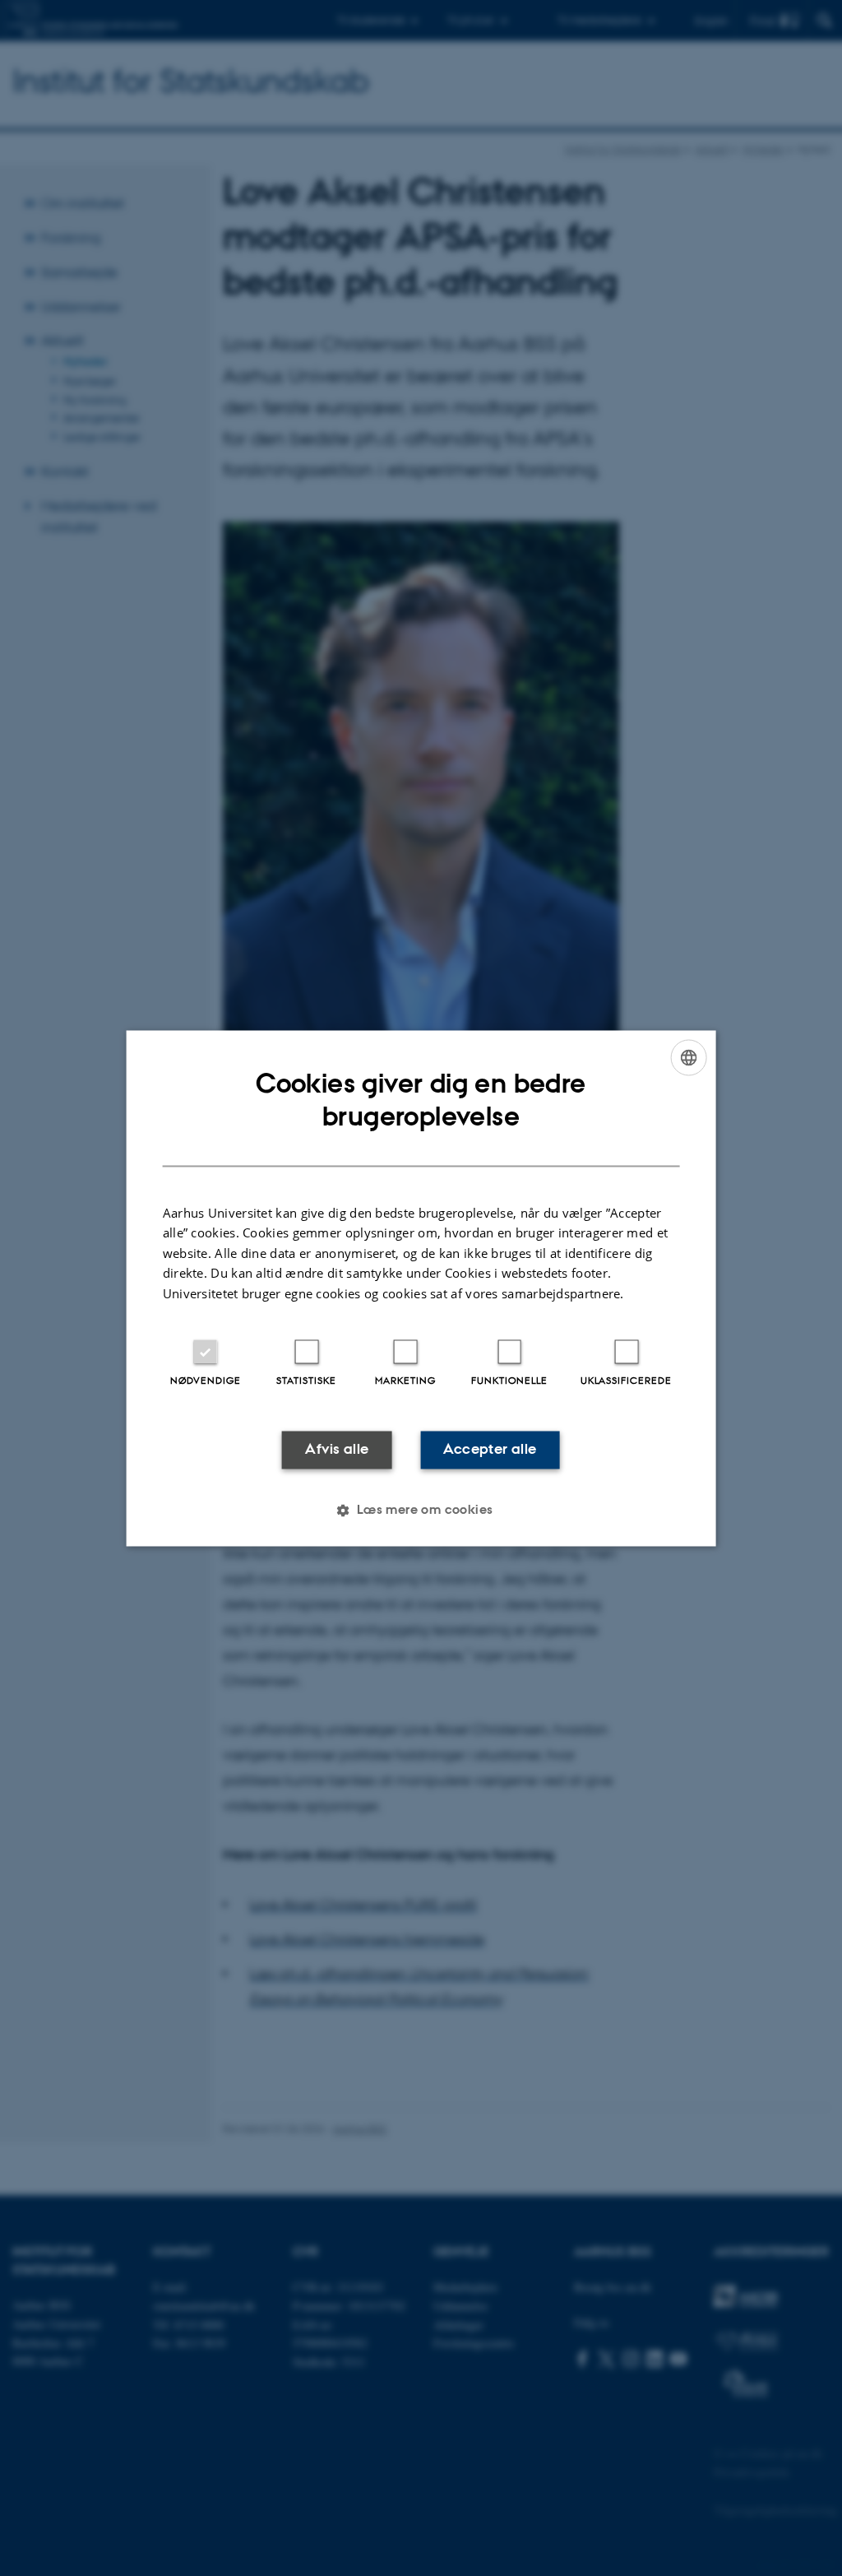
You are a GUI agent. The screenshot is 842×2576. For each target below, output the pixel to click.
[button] (421, 1510)
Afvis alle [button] (337, 1450)
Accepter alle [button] (490, 1450)
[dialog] (421, 1288)
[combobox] (688, 1057)
